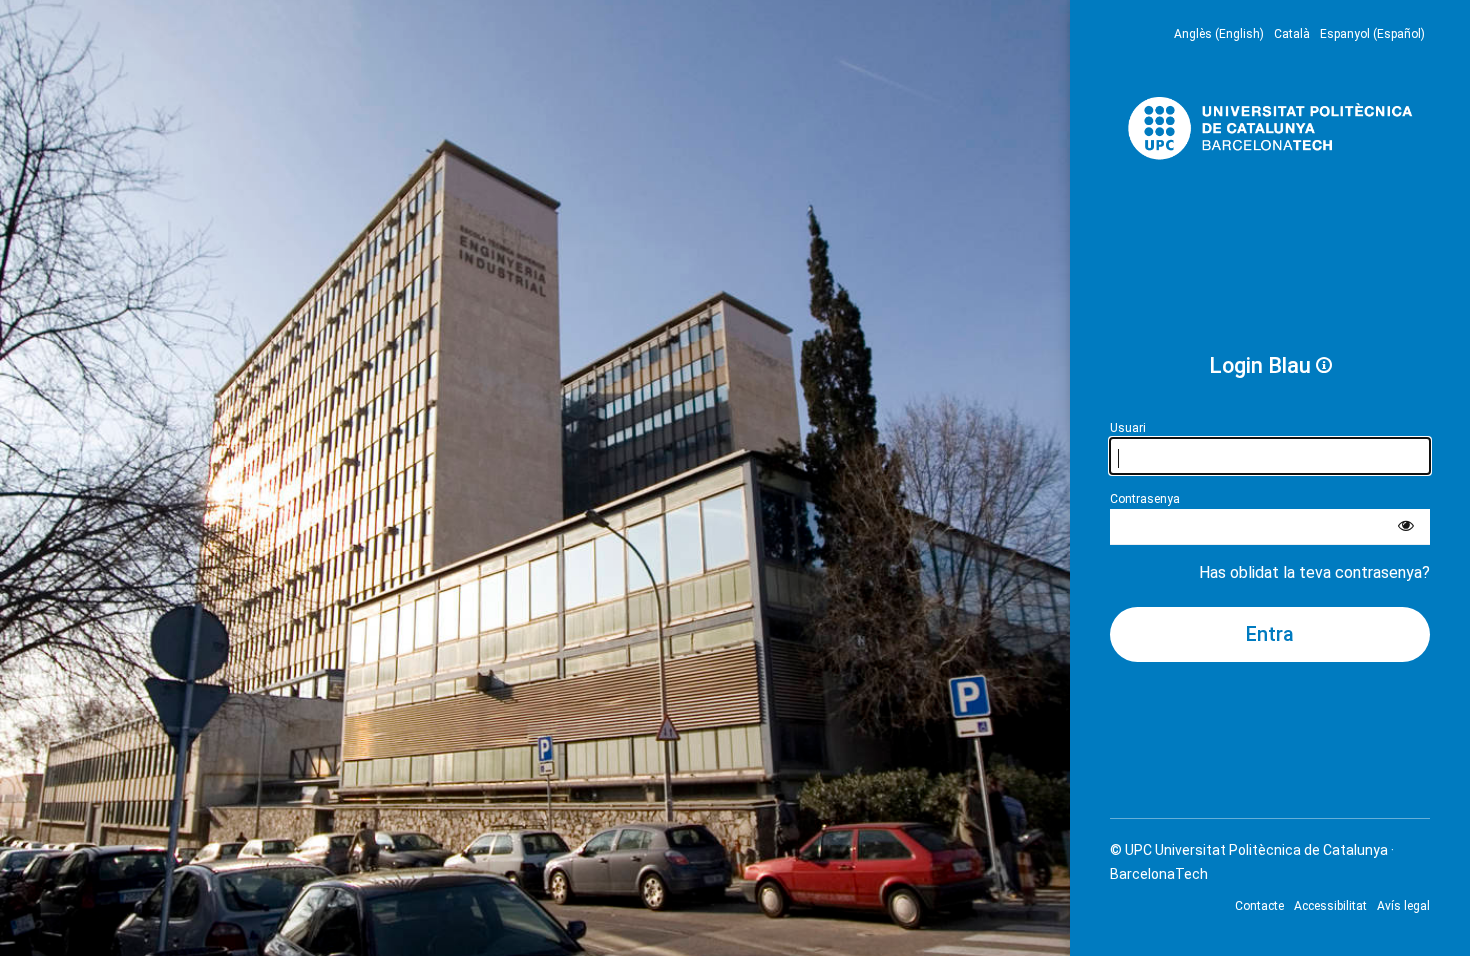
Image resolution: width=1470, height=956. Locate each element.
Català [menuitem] (1292, 34)
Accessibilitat (1330, 906)
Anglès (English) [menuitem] (1219, 34)
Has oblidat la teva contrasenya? (1314, 572)
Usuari (1128, 428)
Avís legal (1403, 906)
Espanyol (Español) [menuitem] (1372, 34)
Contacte (1259, 906)
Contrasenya (1145, 499)
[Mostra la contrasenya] (1406, 527)
